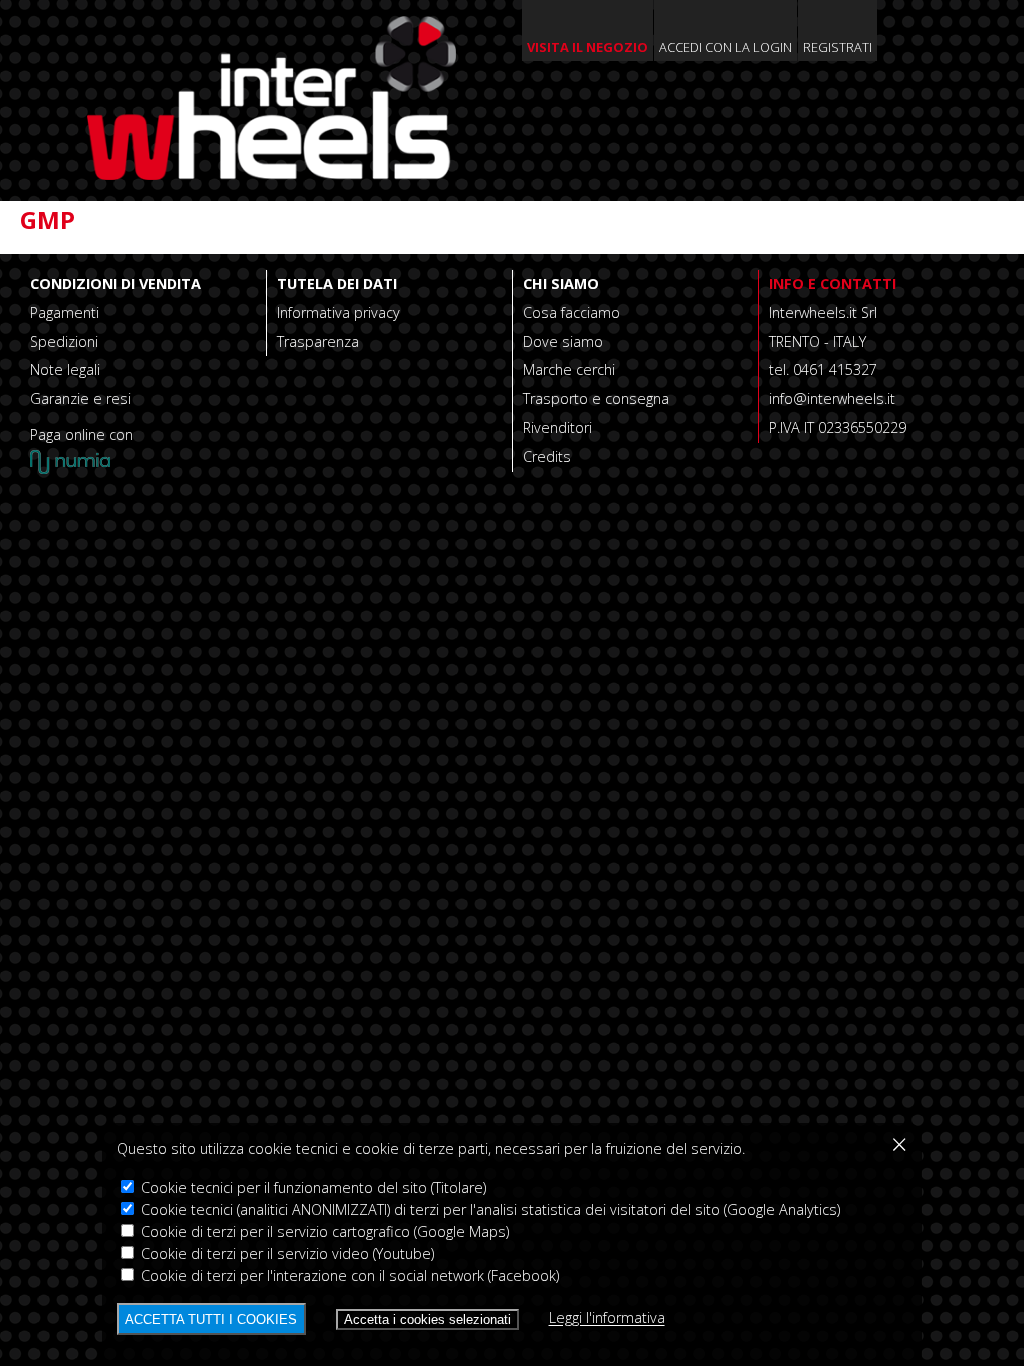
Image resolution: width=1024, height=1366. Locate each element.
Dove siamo (563, 341)
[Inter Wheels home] (271, 174)
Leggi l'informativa (607, 1318)
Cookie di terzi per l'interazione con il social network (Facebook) (348, 1275)
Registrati (837, 47)
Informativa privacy (338, 312)
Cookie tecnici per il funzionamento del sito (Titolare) (311, 1187)
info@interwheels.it (832, 398)
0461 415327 (835, 369)
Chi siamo (561, 283)
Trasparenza (318, 341)
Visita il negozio (587, 47)
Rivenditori (557, 427)
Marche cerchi (569, 369)
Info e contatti (832, 283)
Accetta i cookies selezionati (427, 1319)
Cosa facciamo (571, 312)
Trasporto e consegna (596, 398)
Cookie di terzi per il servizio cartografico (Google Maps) (323, 1231)
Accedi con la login (725, 47)
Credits (547, 456)
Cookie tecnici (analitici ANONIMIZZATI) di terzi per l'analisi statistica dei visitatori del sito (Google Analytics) (488, 1209)
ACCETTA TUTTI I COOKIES (211, 1319)
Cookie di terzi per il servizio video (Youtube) (285, 1253)
